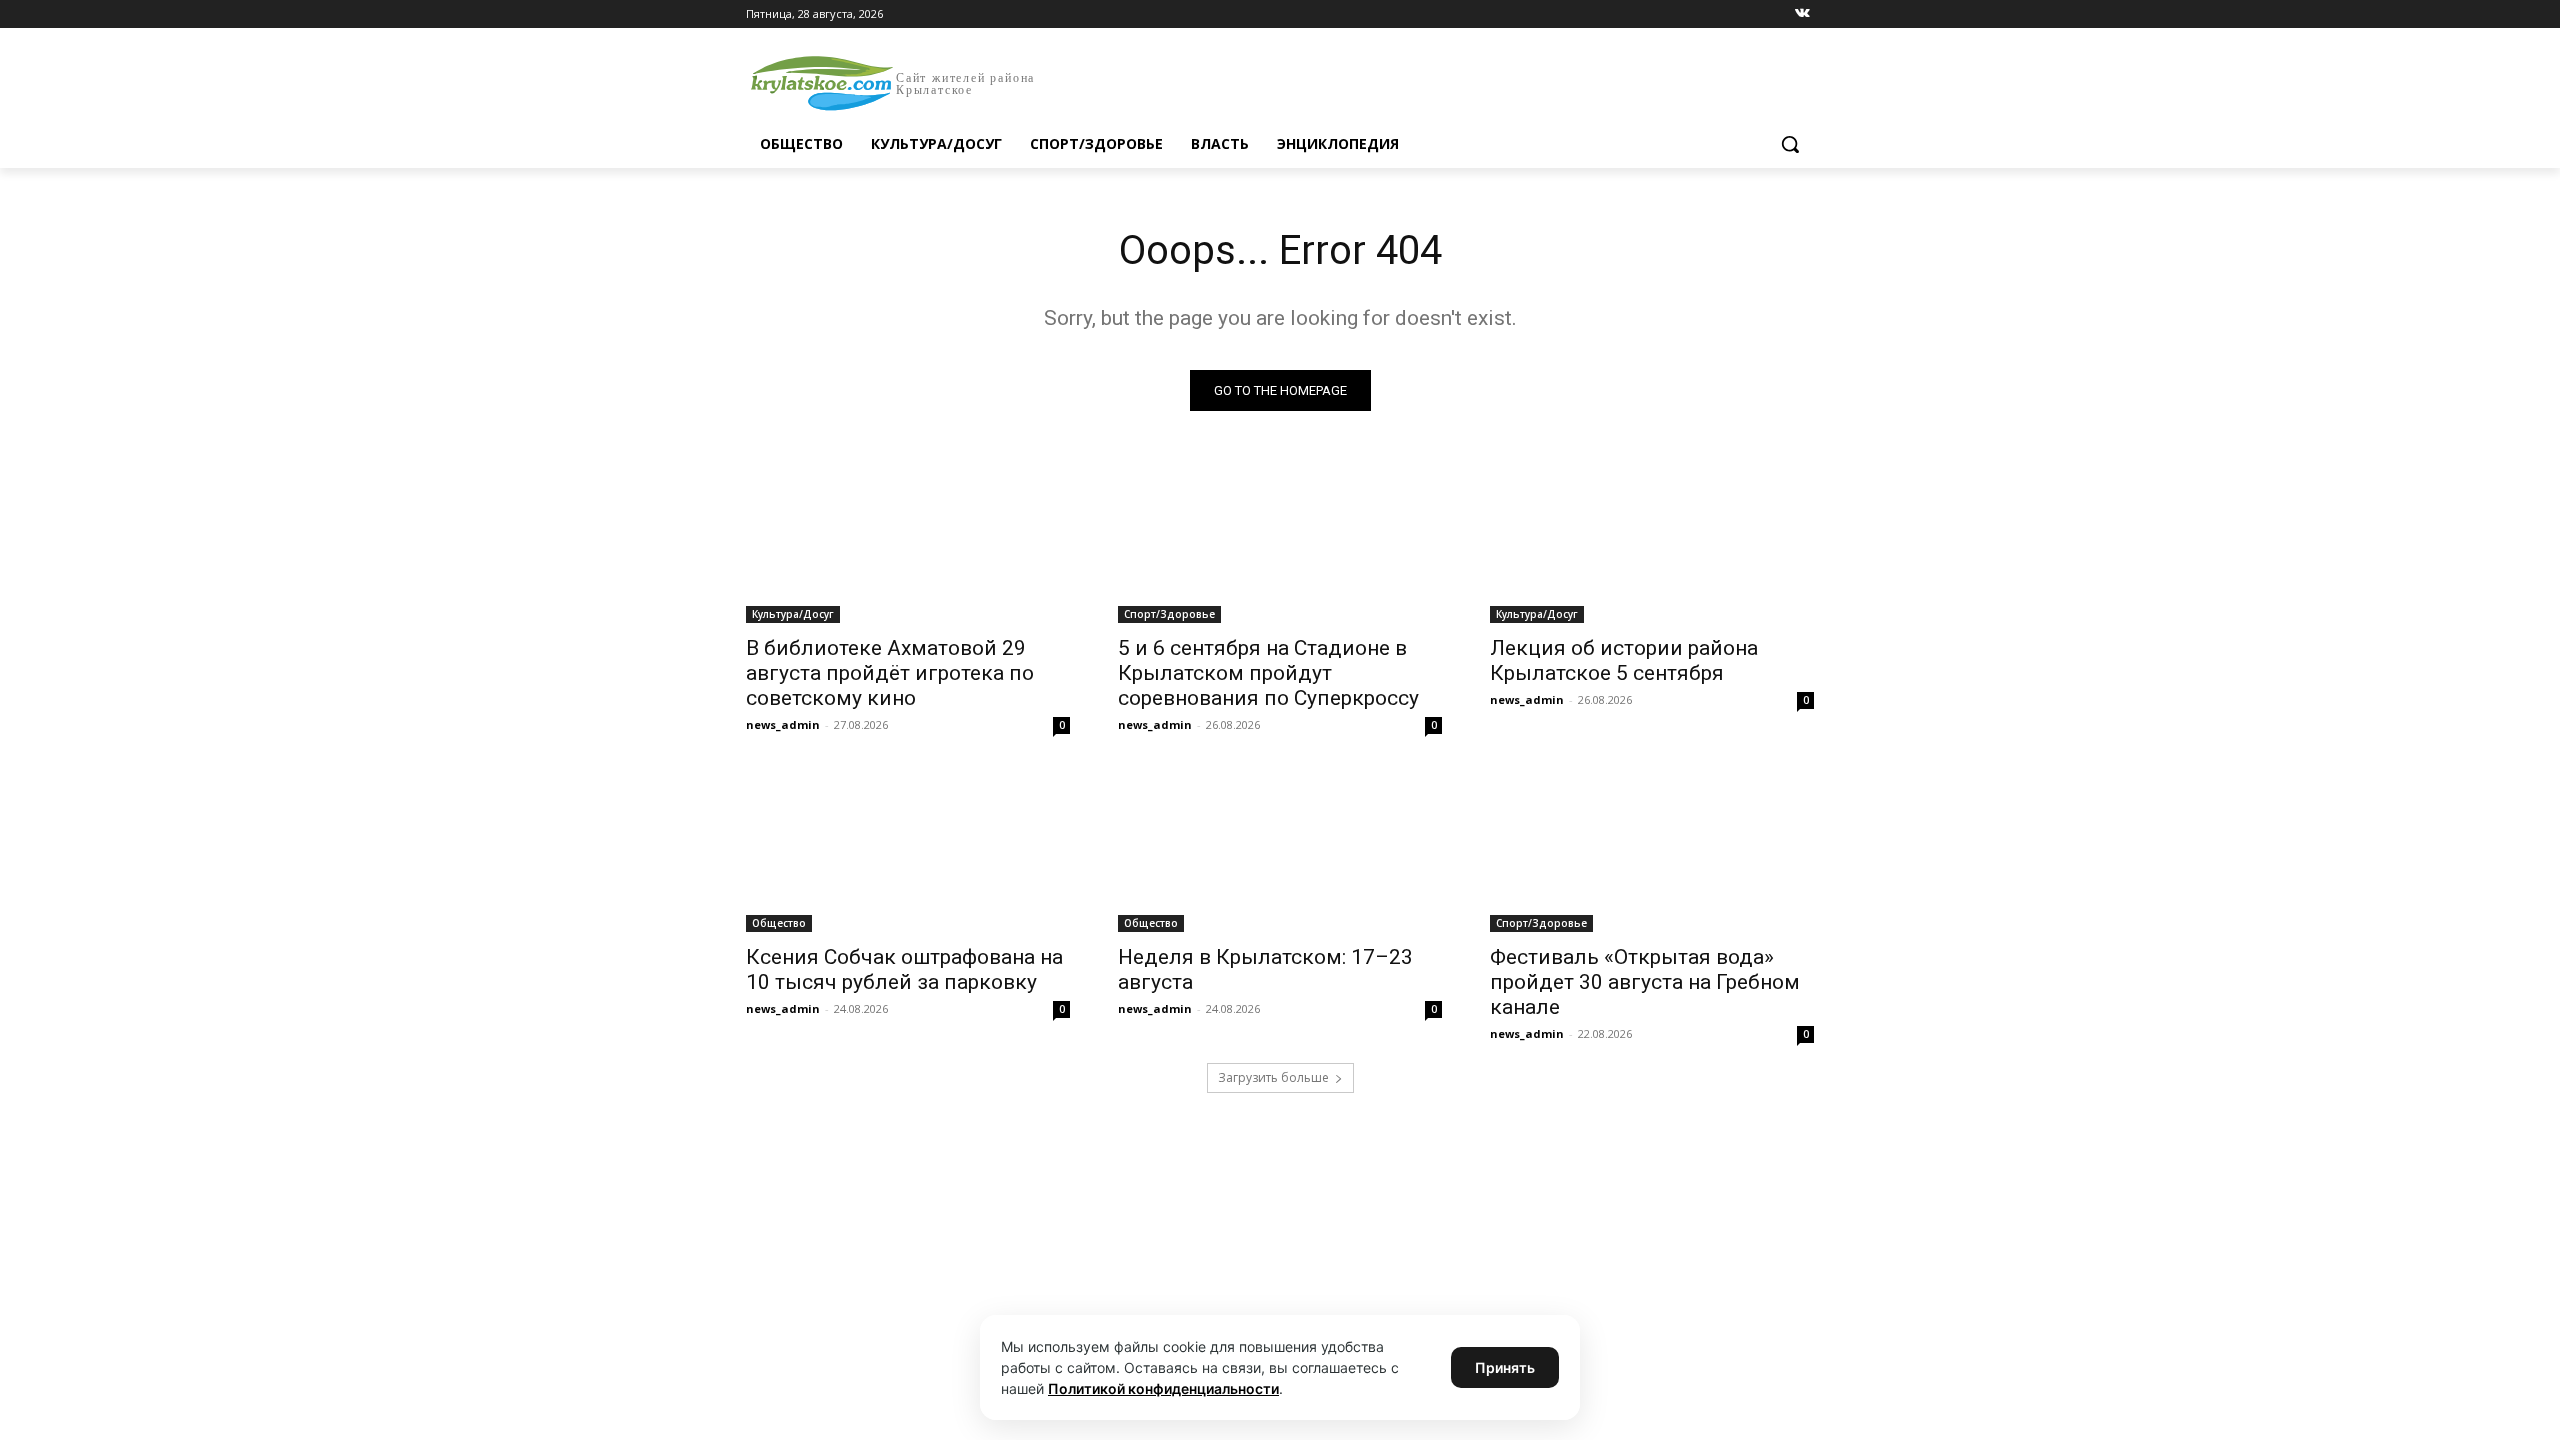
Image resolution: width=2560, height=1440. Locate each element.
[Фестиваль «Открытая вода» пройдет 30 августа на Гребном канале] (1652, 851)
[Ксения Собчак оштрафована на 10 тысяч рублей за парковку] (908, 851)
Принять (1505, 1367)
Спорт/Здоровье (1169, 614)
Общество (779, 923)
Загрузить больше (1273, 1077)
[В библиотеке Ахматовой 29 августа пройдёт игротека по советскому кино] (908, 542)
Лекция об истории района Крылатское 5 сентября (1624, 660)
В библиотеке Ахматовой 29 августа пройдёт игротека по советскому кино (890, 673)
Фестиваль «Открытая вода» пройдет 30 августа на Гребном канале (1645, 982)
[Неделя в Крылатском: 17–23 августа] (1280, 851)
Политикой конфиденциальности (1163, 1388)
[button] (1790, 144)
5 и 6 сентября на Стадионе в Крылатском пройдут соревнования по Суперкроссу (1268, 673)
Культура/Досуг (793, 614)
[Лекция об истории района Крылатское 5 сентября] (1652, 542)
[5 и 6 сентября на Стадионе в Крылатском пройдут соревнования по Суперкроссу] (1280, 542)
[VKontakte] (1802, 14)
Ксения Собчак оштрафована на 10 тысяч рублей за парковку (904, 969)
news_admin (783, 724)
